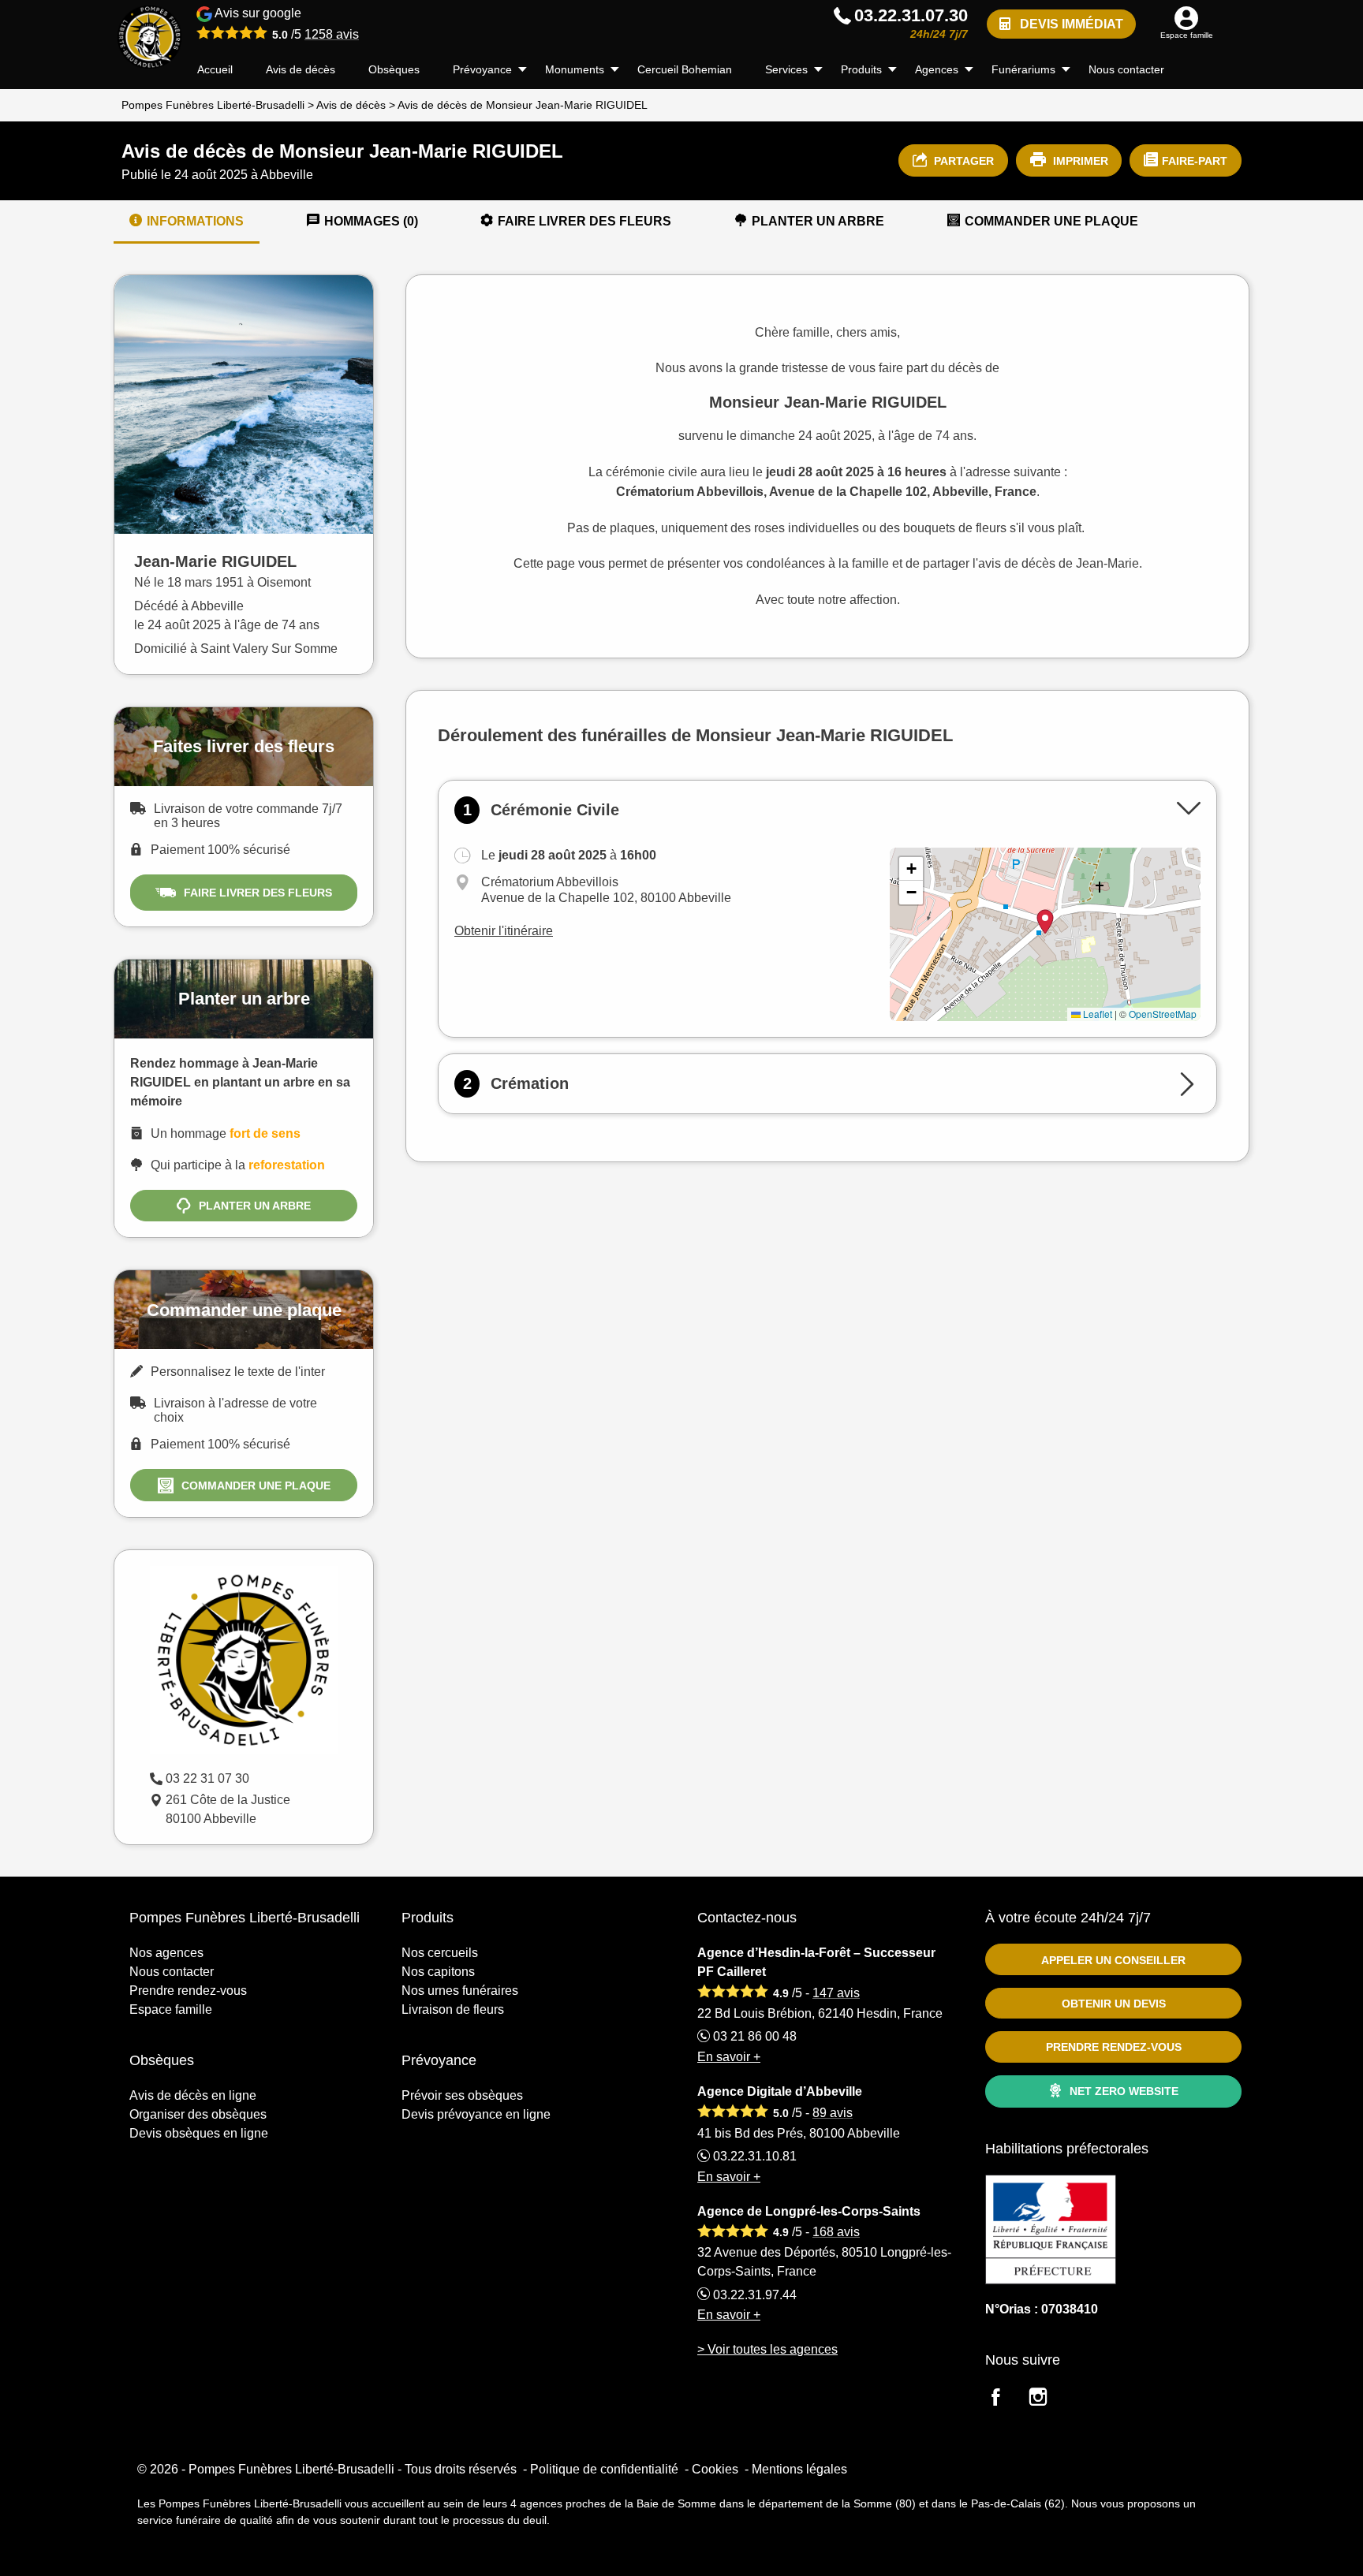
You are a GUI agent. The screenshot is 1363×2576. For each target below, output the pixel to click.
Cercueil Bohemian (685, 69)
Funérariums (1023, 69)
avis (332, 34)
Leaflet (1096, 1014)
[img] (1045, 934)
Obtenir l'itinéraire (504, 931)
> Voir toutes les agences (767, 2349)
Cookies (715, 2469)
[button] (911, 869)
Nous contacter (1126, 69)
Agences (937, 69)
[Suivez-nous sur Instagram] (1047, 2399)
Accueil (215, 69)
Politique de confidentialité (604, 2469)
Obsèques (394, 69)
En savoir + (729, 2057)
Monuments (575, 69)
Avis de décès (301, 69)
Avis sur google (286, 24)
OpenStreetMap (1163, 1014)
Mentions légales (799, 2469)
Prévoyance (482, 69)
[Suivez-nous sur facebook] (1005, 2399)
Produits (861, 69)
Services (786, 69)
